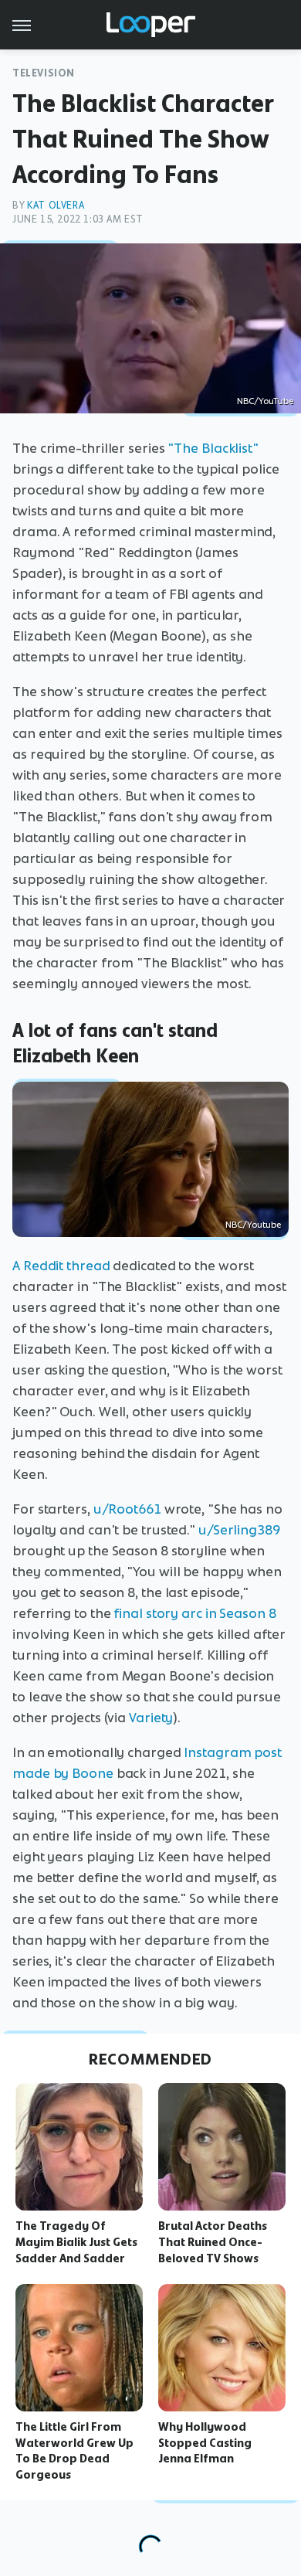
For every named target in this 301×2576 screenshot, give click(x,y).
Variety (151, 1718)
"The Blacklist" (213, 448)
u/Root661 (127, 1509)
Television (44, 73)
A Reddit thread (61, 1266)
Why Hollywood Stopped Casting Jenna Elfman (205, 2443)
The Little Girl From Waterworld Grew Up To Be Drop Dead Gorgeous (74, 2451)
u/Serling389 (239, 1530)
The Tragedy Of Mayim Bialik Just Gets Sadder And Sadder (76, 2242)
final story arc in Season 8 (194, 1613)
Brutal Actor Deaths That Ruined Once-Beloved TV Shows (213, 2242)
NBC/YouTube (265, 401)
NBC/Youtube (253, 1225)
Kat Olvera (56, 205)
